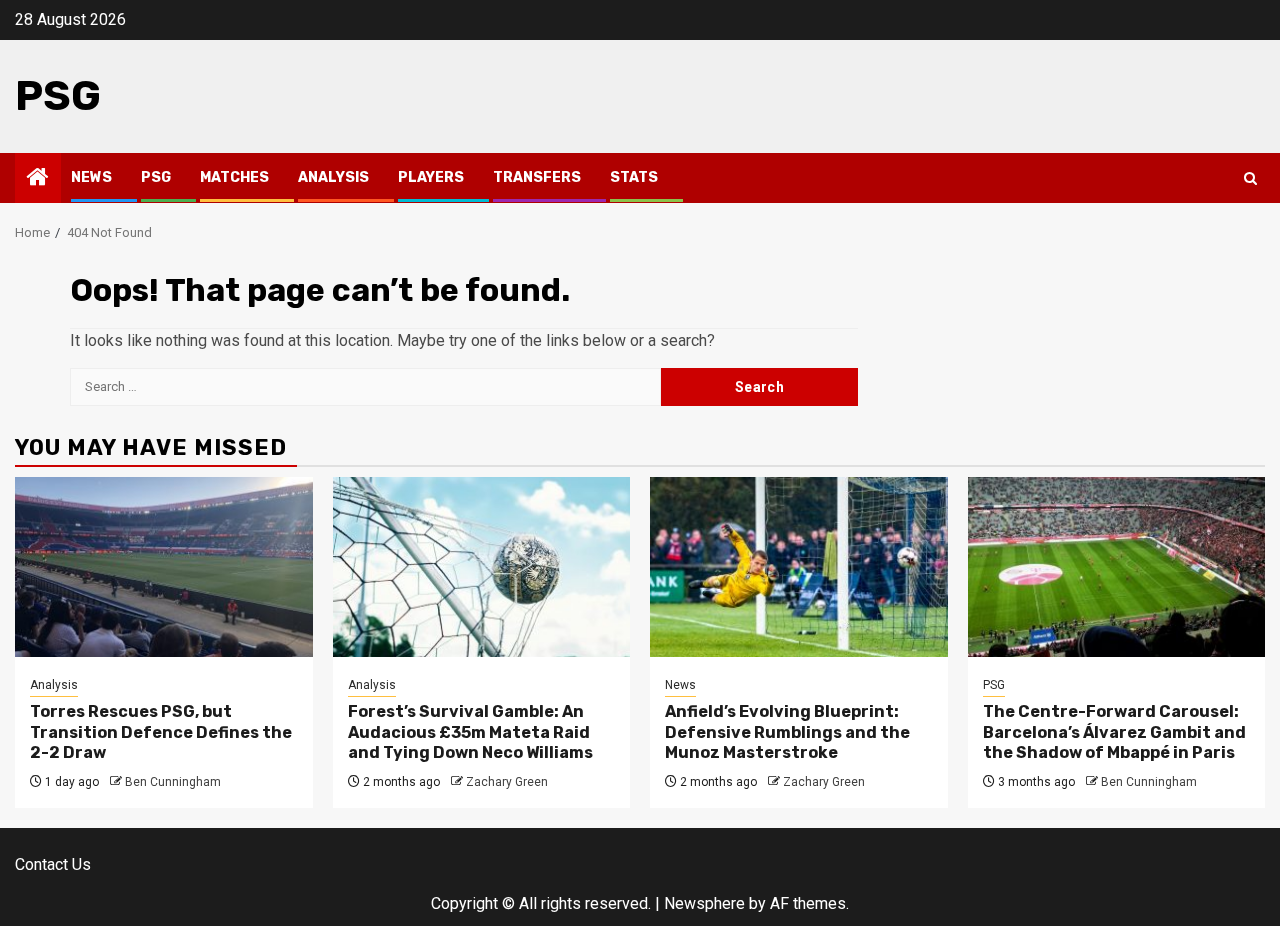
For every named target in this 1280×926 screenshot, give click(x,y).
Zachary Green (507, 782)
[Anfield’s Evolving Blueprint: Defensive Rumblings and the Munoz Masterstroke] (799, 567)
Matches (234, 177)
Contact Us (53, 864)
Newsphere (704, 903)
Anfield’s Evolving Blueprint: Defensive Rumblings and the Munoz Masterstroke (787, 732)
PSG (58, 96)
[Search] (1250, 178)
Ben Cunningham (173, 782)
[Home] (38, 179)
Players (431, 177)
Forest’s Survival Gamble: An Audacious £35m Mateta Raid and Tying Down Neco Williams (470, 732)
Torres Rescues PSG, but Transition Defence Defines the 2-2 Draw (161, 732)
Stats (634, 177)
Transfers (537, 177)
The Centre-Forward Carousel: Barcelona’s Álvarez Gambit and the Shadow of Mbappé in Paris (1114, 732)
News (91, 177)
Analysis (333, 177)
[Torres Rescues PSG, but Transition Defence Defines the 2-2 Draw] (164, 567)
